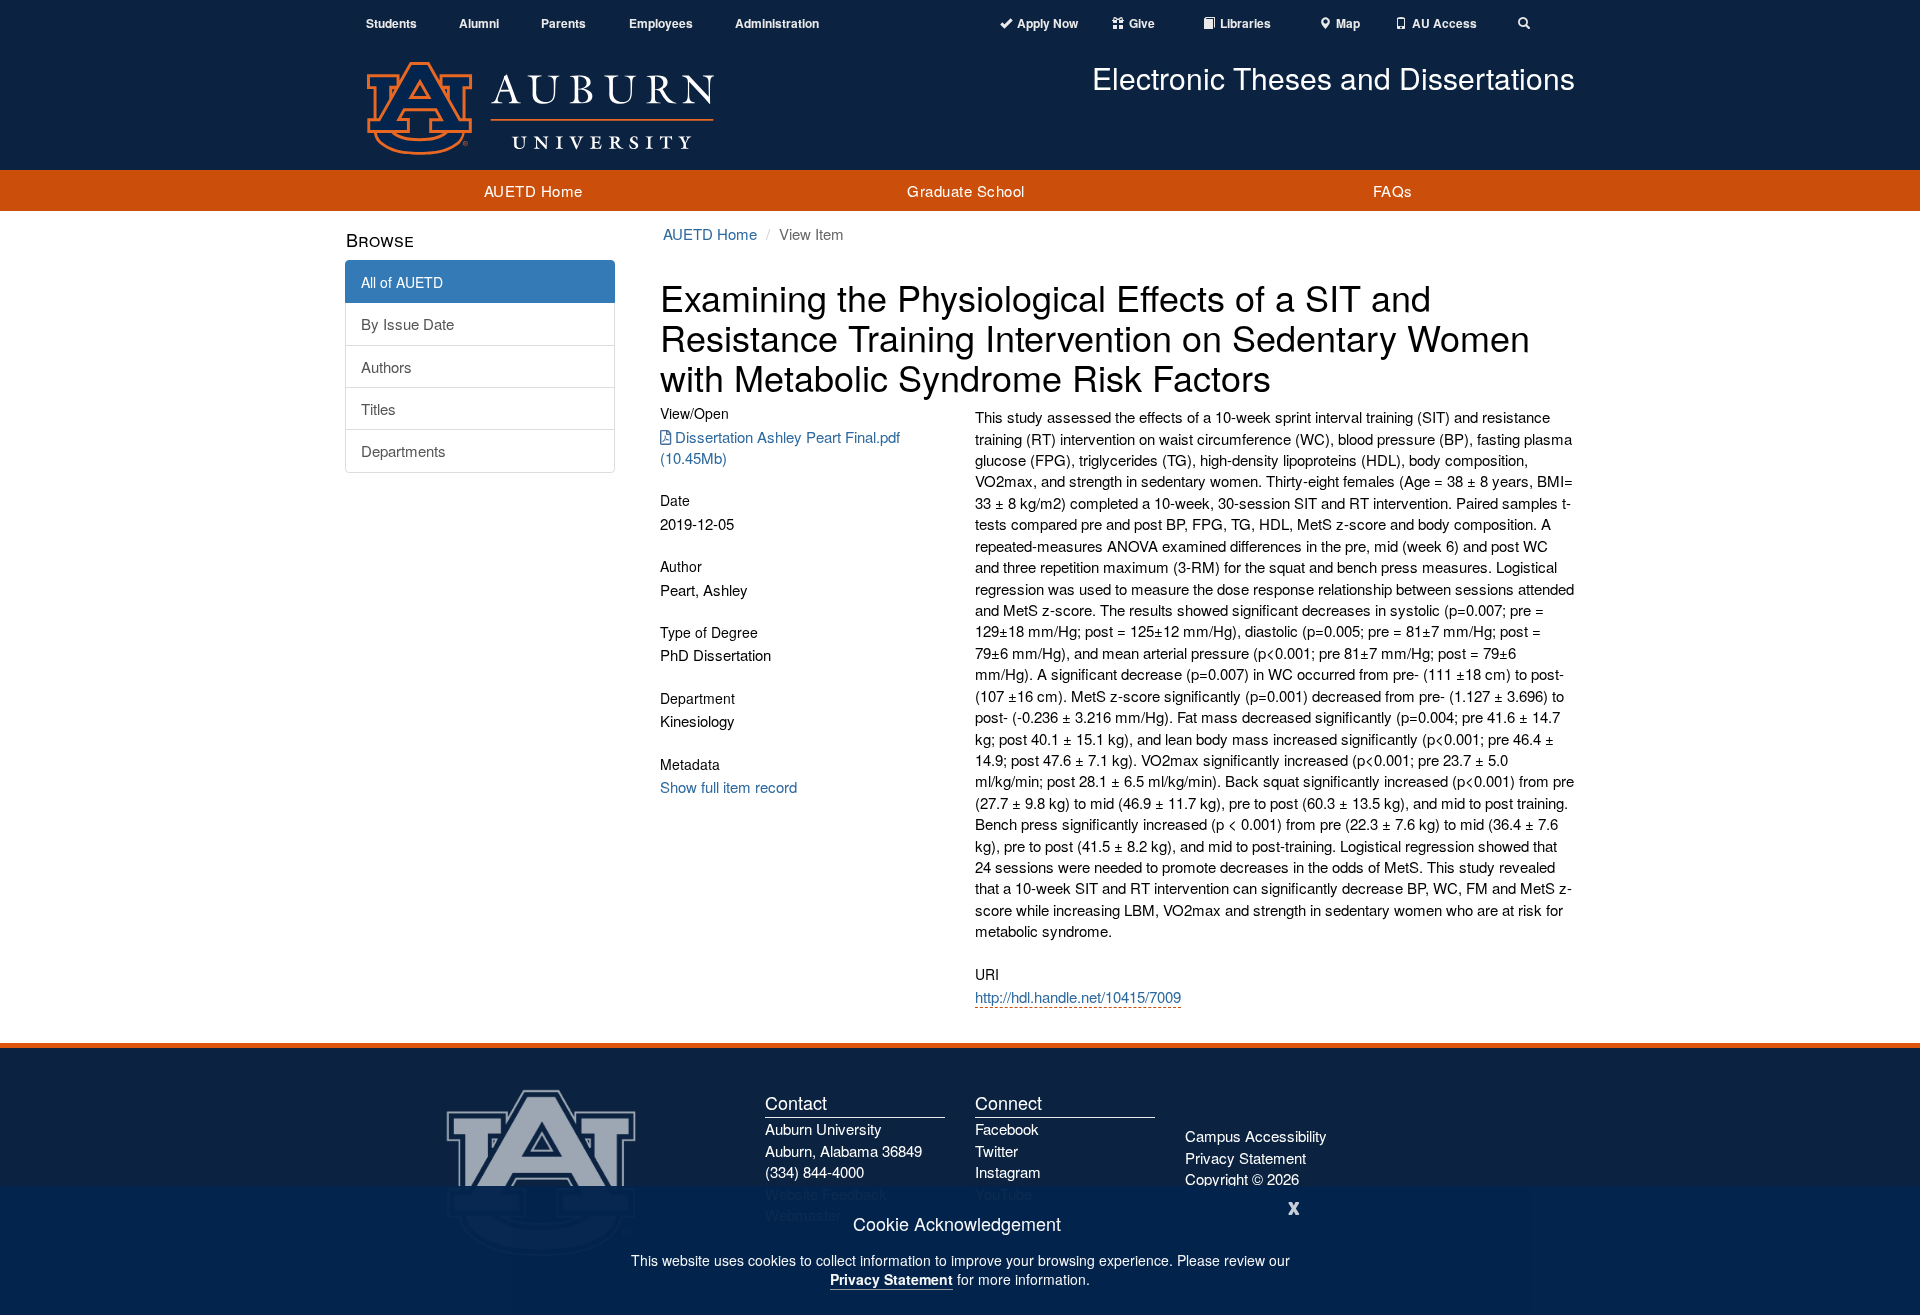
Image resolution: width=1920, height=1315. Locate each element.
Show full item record (728, 786)
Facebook (1007, 1128)
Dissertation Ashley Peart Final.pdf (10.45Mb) (780, 447)
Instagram (1008, 1171)
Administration (777, 23)
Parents (563, 23)
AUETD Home (533, 190)
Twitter (996, 1150)
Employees (661, 23)
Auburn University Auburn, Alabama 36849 (843, 1139)
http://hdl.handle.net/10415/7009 (1078, 996)
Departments (403, 450)
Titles (378, 408)
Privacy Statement (891, 1279)
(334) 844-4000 (814, 1171)
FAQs (1393, 190)
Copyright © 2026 (1242, 1178)
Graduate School (966, 190)
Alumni (479, 23)
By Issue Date (407, 323)
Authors (386, 366)
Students (391, 23)
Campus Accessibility (1256, 1135)
